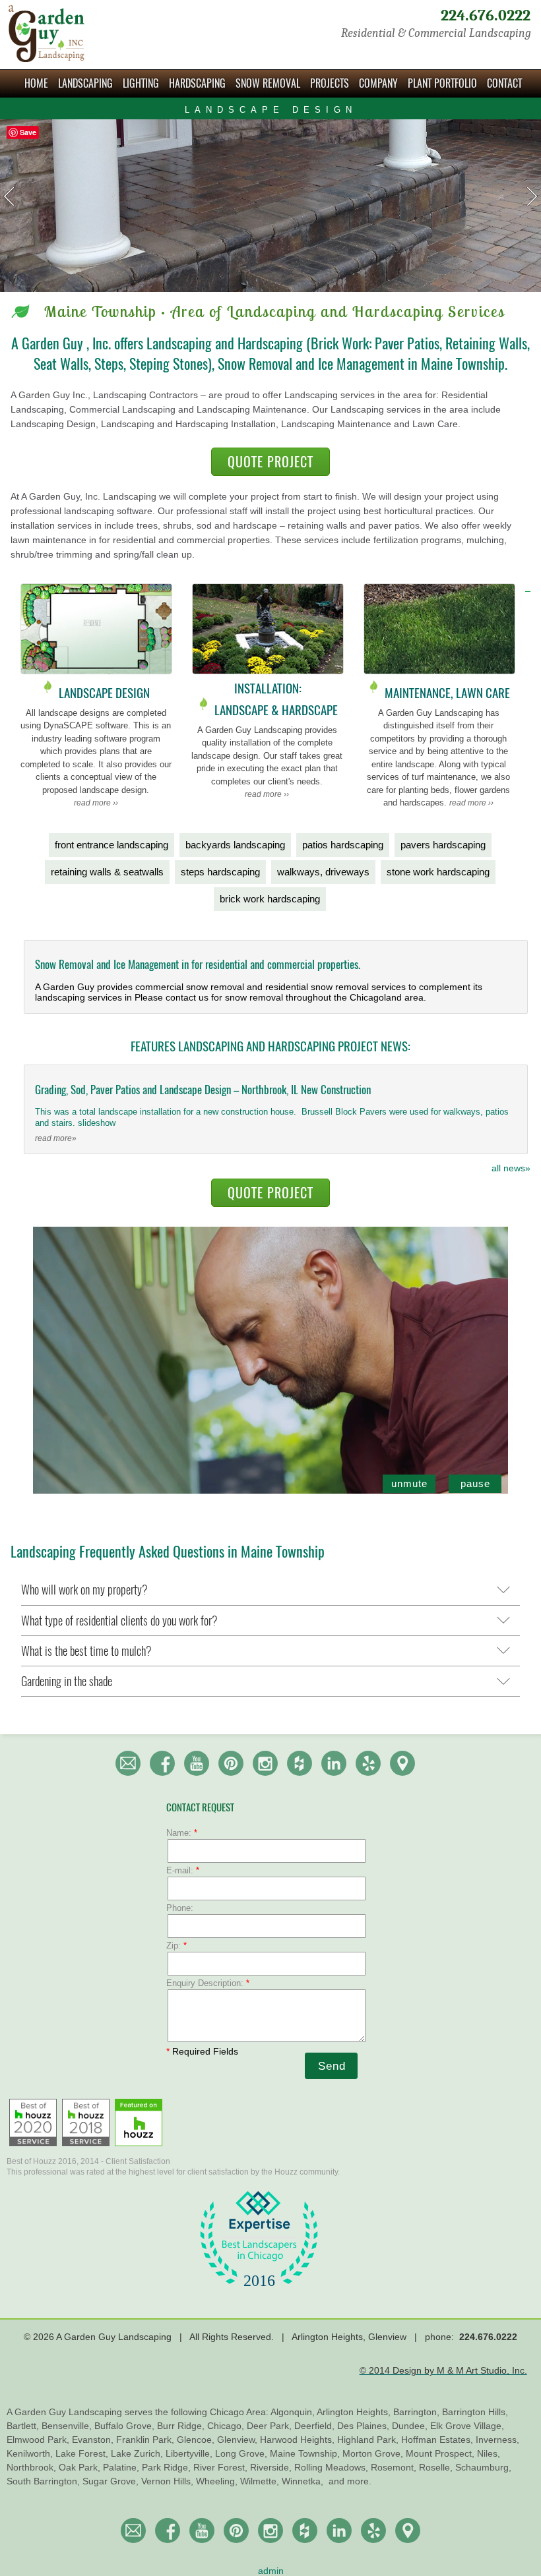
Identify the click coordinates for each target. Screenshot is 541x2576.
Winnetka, (304, 2481)
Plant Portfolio (442, 83)
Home (36, 83)
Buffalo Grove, (126, 2426)
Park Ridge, (168, 2467)
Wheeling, (218, 2481)
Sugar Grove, (112, 2481)
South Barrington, (45, 2481)
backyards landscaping (235, 845)
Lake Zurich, (138, 2453)
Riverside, (272, 2467)
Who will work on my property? (84, 1590)
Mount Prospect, (441, 2453)
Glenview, (239, 2440)
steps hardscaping (220, 872)
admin (271, 2571)
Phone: (180, 1908)
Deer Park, (270, 2426)
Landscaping (85, 83)
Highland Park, (369, 2440)
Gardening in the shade (67, 1681)
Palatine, (122, 2467)
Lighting (141, 83)
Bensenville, (68, 2426)
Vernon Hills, (169, 2481)
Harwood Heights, (299, 2440)
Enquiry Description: (208, 1983)
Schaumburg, (483, 2467)
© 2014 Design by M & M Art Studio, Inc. (443, 2370)
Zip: (176, 1946)
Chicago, (227, 2426)
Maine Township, (306, 2453)
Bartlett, (24, 2426)
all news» (511, 1168)
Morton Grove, (374, 2453)
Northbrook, (33, 2467)
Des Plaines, (365, 2426)
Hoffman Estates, (438, 2440)
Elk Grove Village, (467, 2426)
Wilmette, (261, 2481)
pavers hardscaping (443, 845)
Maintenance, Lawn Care (446, 693)
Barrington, (418, 2412)
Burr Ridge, (182, 2426)
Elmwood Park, (39, 2440)
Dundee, (411, 2426)
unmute (409, 1483)
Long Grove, (242, 2453)
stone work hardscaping (438, 872)
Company (378, 83)
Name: (182, 1833)
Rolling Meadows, (333, 2467)
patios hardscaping (343, 845)
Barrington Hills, (475, 2412)
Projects (330, 83)
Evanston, (94, 2440)
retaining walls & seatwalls (107, 872)
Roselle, (437, 2467)
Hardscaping (197, 83)
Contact (504, 83)
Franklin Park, (146, 2440)
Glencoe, (197, 2440)
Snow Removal (268, 83)
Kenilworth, (31, 2453)
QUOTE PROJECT (270, 462)
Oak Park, (81, 2467)
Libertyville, (190, 2453)
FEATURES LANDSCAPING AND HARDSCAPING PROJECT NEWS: (270, 1046)
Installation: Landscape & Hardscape (275, 699)
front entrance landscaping (111, 845)
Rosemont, (395, 2467)
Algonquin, (294, 2412)
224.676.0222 (486, 15)
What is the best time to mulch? (86, 1651)
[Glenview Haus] (265, 1763)
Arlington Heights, (355, 2412)
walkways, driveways (323, 872)
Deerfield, (316, 2426)
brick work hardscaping (270, 899)
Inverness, (497, 2440)
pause (475, 1483)
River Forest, (222, 2467)
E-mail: (183, 1870)
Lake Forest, (83, 2453)
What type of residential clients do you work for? (119, 1621)
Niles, (489, 2453)
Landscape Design (271, 110)
